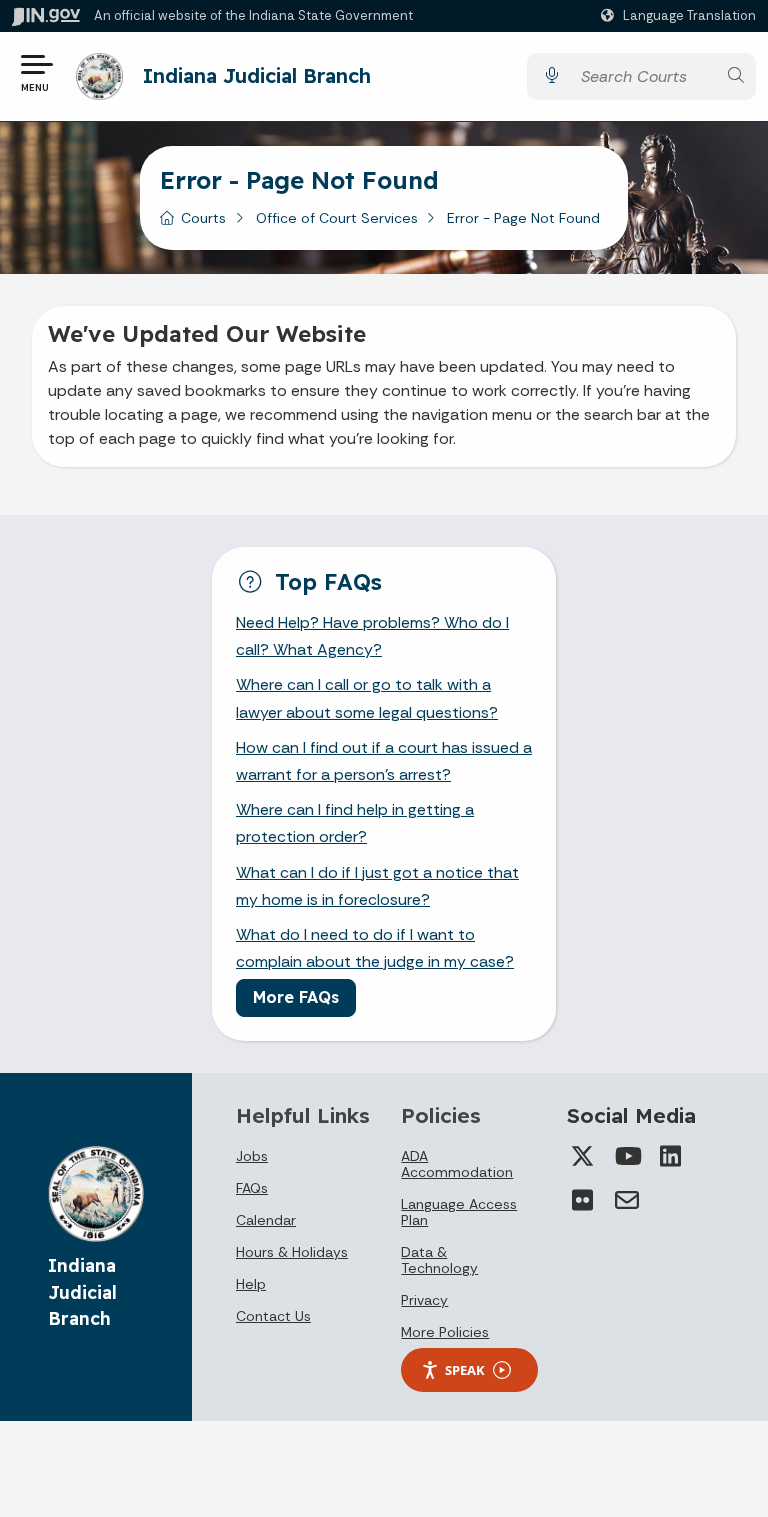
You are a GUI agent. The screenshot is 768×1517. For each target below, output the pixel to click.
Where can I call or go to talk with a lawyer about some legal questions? (367, 698)
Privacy (424, 1300)
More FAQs (296, 997)
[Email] (627, 1200)
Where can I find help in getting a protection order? (355, 823)
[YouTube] (627, 1156)
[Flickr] (583, 1200)
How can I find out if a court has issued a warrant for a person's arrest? (384, 761)
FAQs (252, 1188)
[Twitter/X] (583, 1156)
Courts (203, 218)
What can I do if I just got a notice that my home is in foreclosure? (377, 886)
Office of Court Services (337, 218)
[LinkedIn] (671, 1156)
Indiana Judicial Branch (257, 75)
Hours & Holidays (292, 1252)
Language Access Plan (459, 1212)
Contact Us (273, 1316)
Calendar (266, 1220)
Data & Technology (439, 1260)
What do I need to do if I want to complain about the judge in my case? (375, 948)
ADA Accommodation (457, 1164)
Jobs (252, 1156)
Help (251, 1284)
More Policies (445, 1332)
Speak (465, 1370)
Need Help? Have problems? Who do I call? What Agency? (372, 636)
